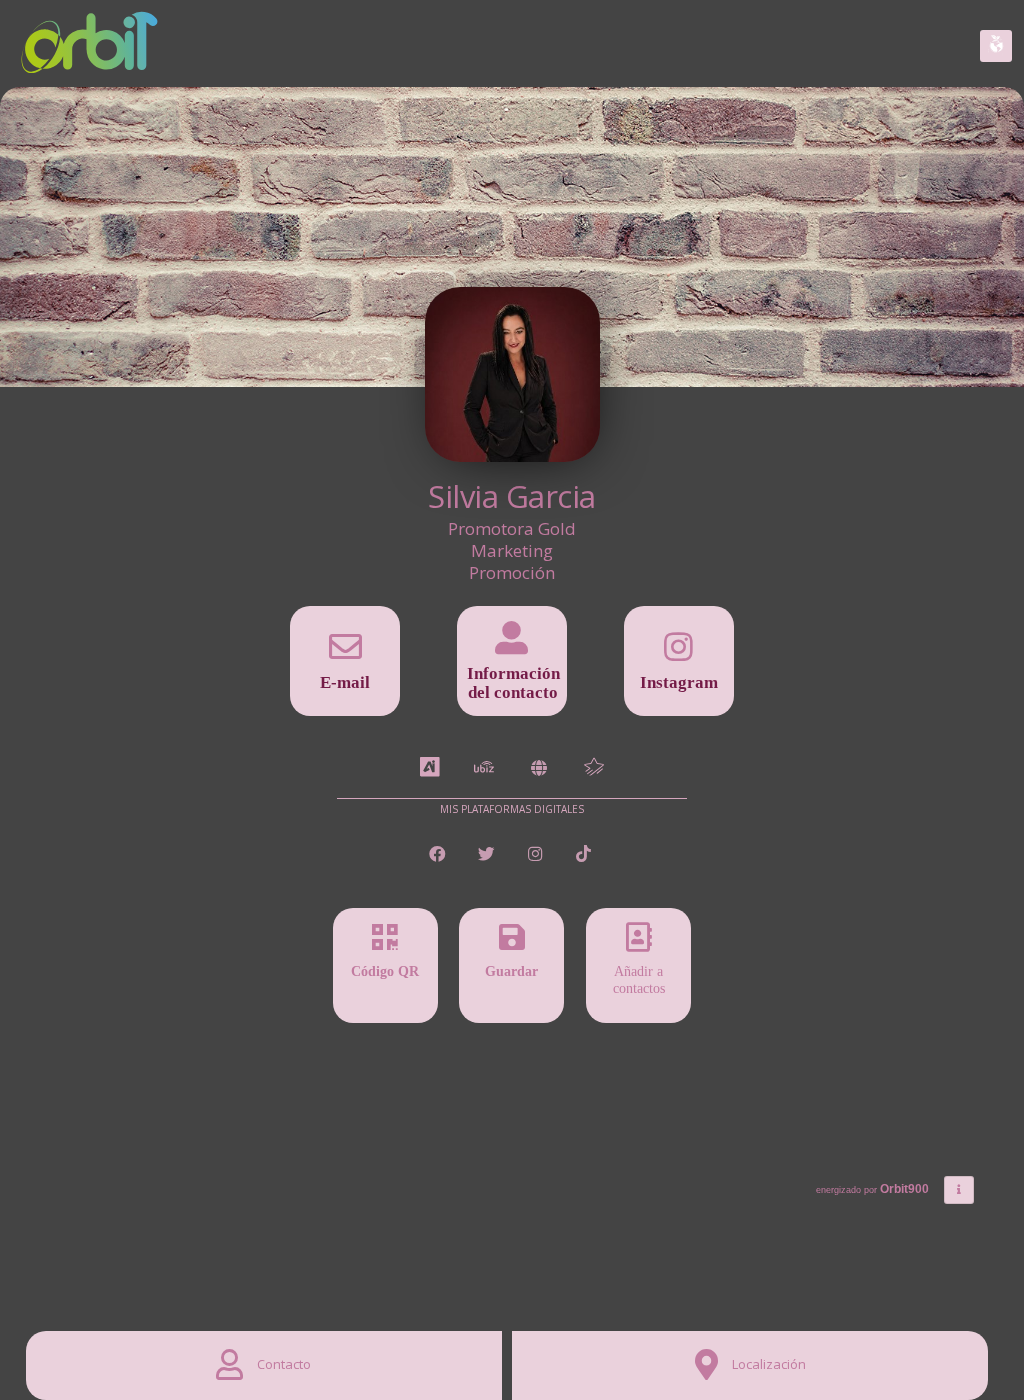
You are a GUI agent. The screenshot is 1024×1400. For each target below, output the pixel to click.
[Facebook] (439, 854)
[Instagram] (679, 653)
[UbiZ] (484, 768)
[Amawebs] (539, 768)
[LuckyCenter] (594, 768)
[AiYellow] (430, 768)
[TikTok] (585, 854)
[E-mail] (345, 653)
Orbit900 (906, 1189)
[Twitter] (488, 854)
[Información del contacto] (512, 644)
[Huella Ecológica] (996, 46)
